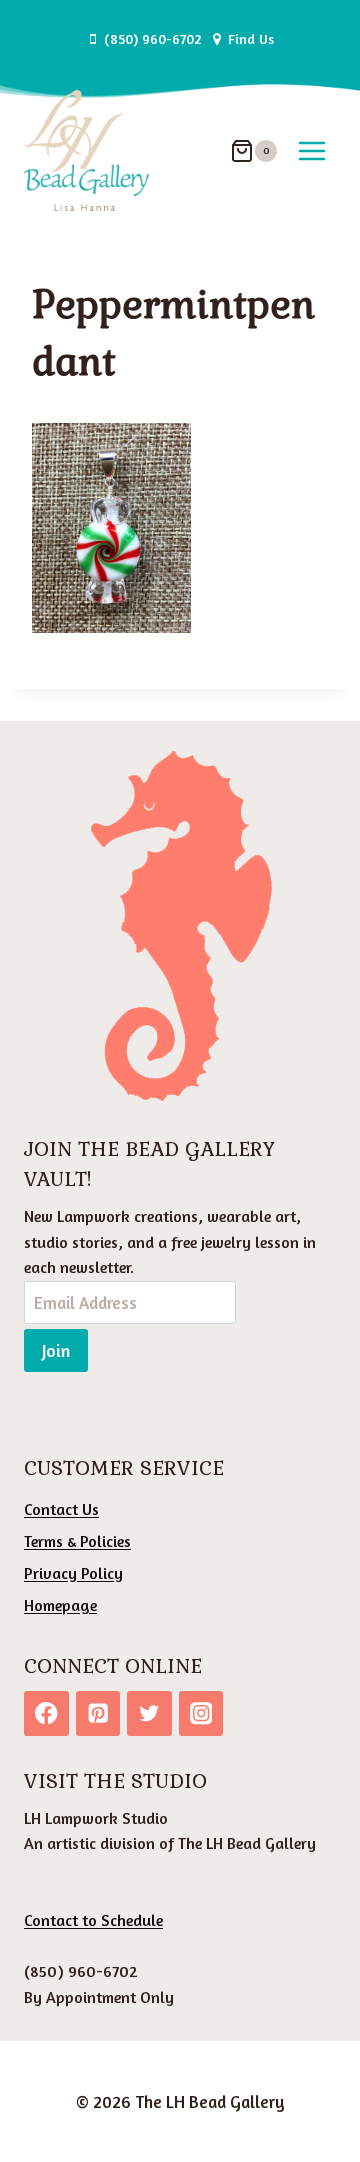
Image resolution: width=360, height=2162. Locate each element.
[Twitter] (149, 1713)
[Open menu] (311, 150)
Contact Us (61, 1509)
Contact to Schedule (93, 1920)
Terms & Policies (77, 1541)
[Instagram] (201, 1713)
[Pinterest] (98, 1713)
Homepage (60, 1605)
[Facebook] (46, 1713)
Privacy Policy (73, 1573)
